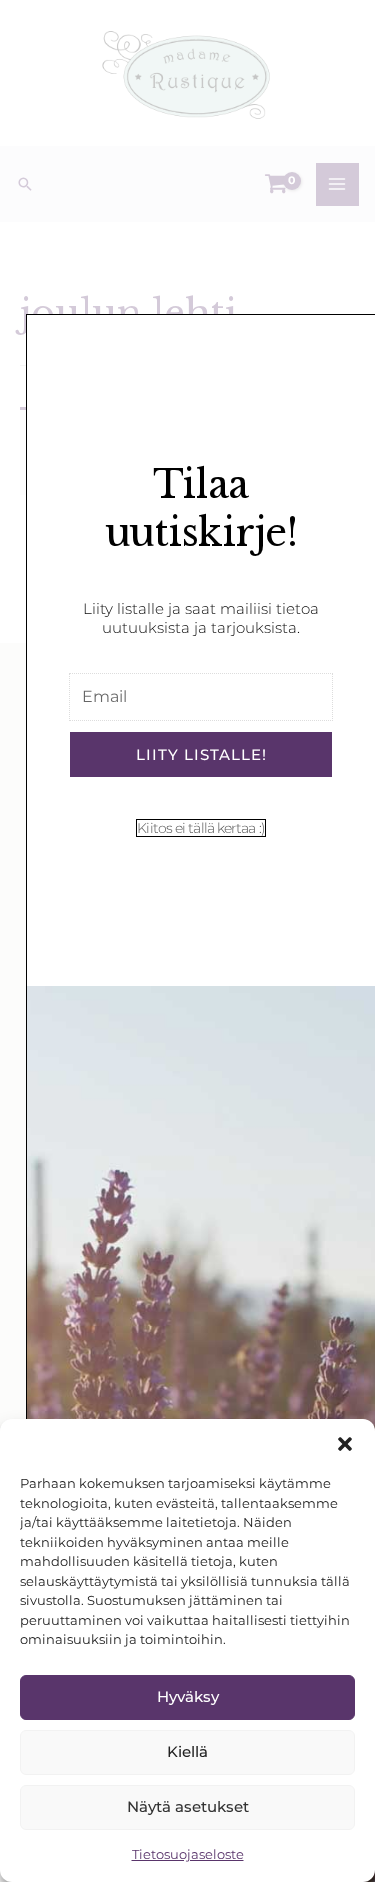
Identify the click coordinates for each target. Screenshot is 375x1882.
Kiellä (187, 1751)
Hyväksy (188, 1696)
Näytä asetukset (188, 1806)
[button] (345, 1444)
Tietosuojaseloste (188, 1854)
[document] (187, 941)
